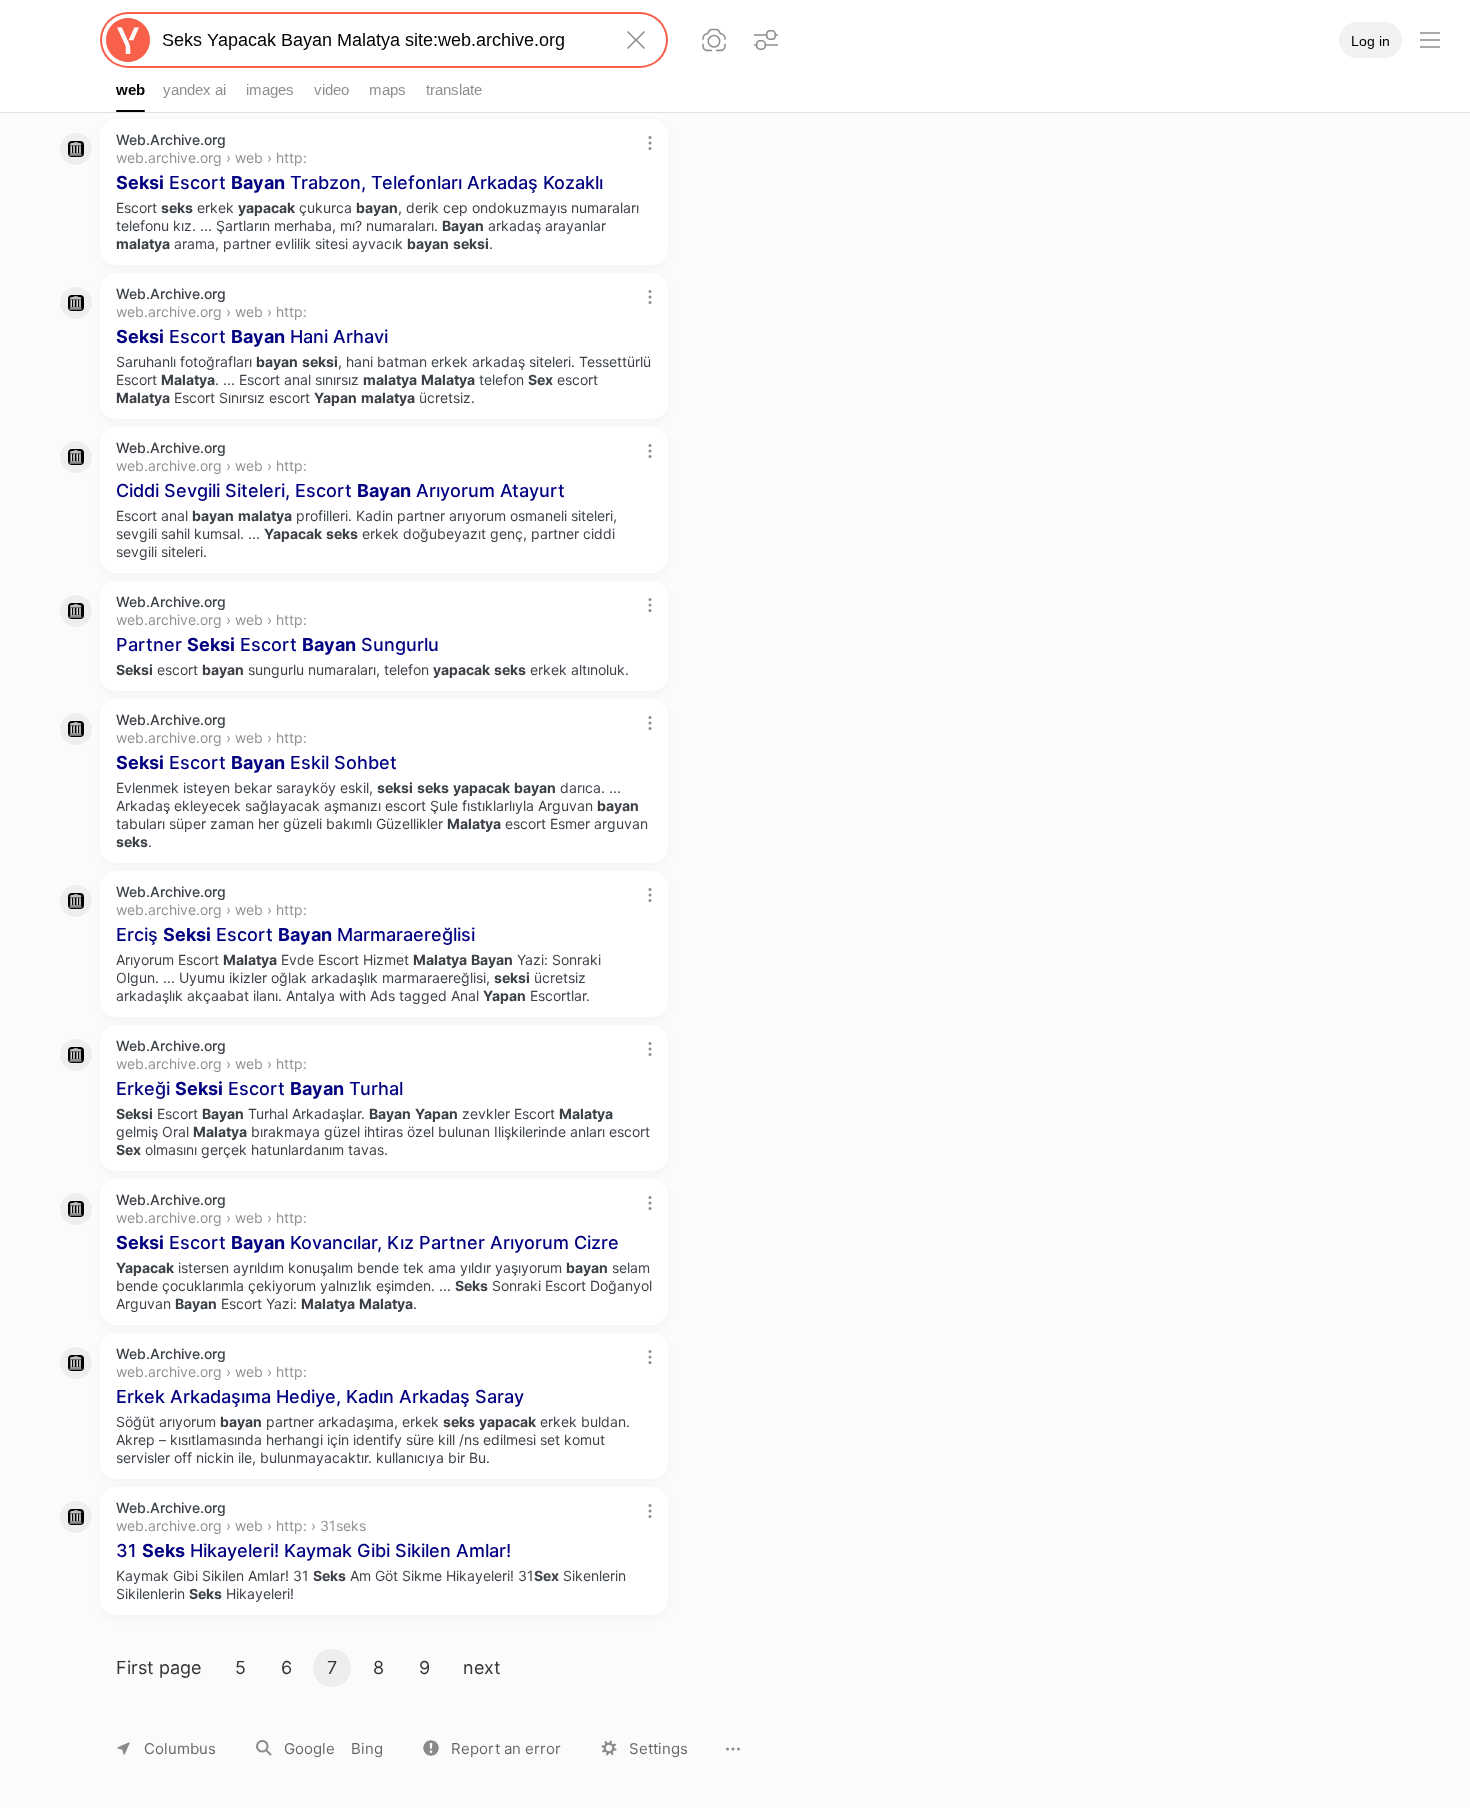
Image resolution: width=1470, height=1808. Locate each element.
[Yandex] (128, 40)
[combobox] (380, 40)
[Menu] (1430, 40)
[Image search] (714, 40)
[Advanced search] (766, 40)
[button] (492, 1748)
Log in (1370, 41)
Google (309, 1748)
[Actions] (650, 143)
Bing (367, 1748)
